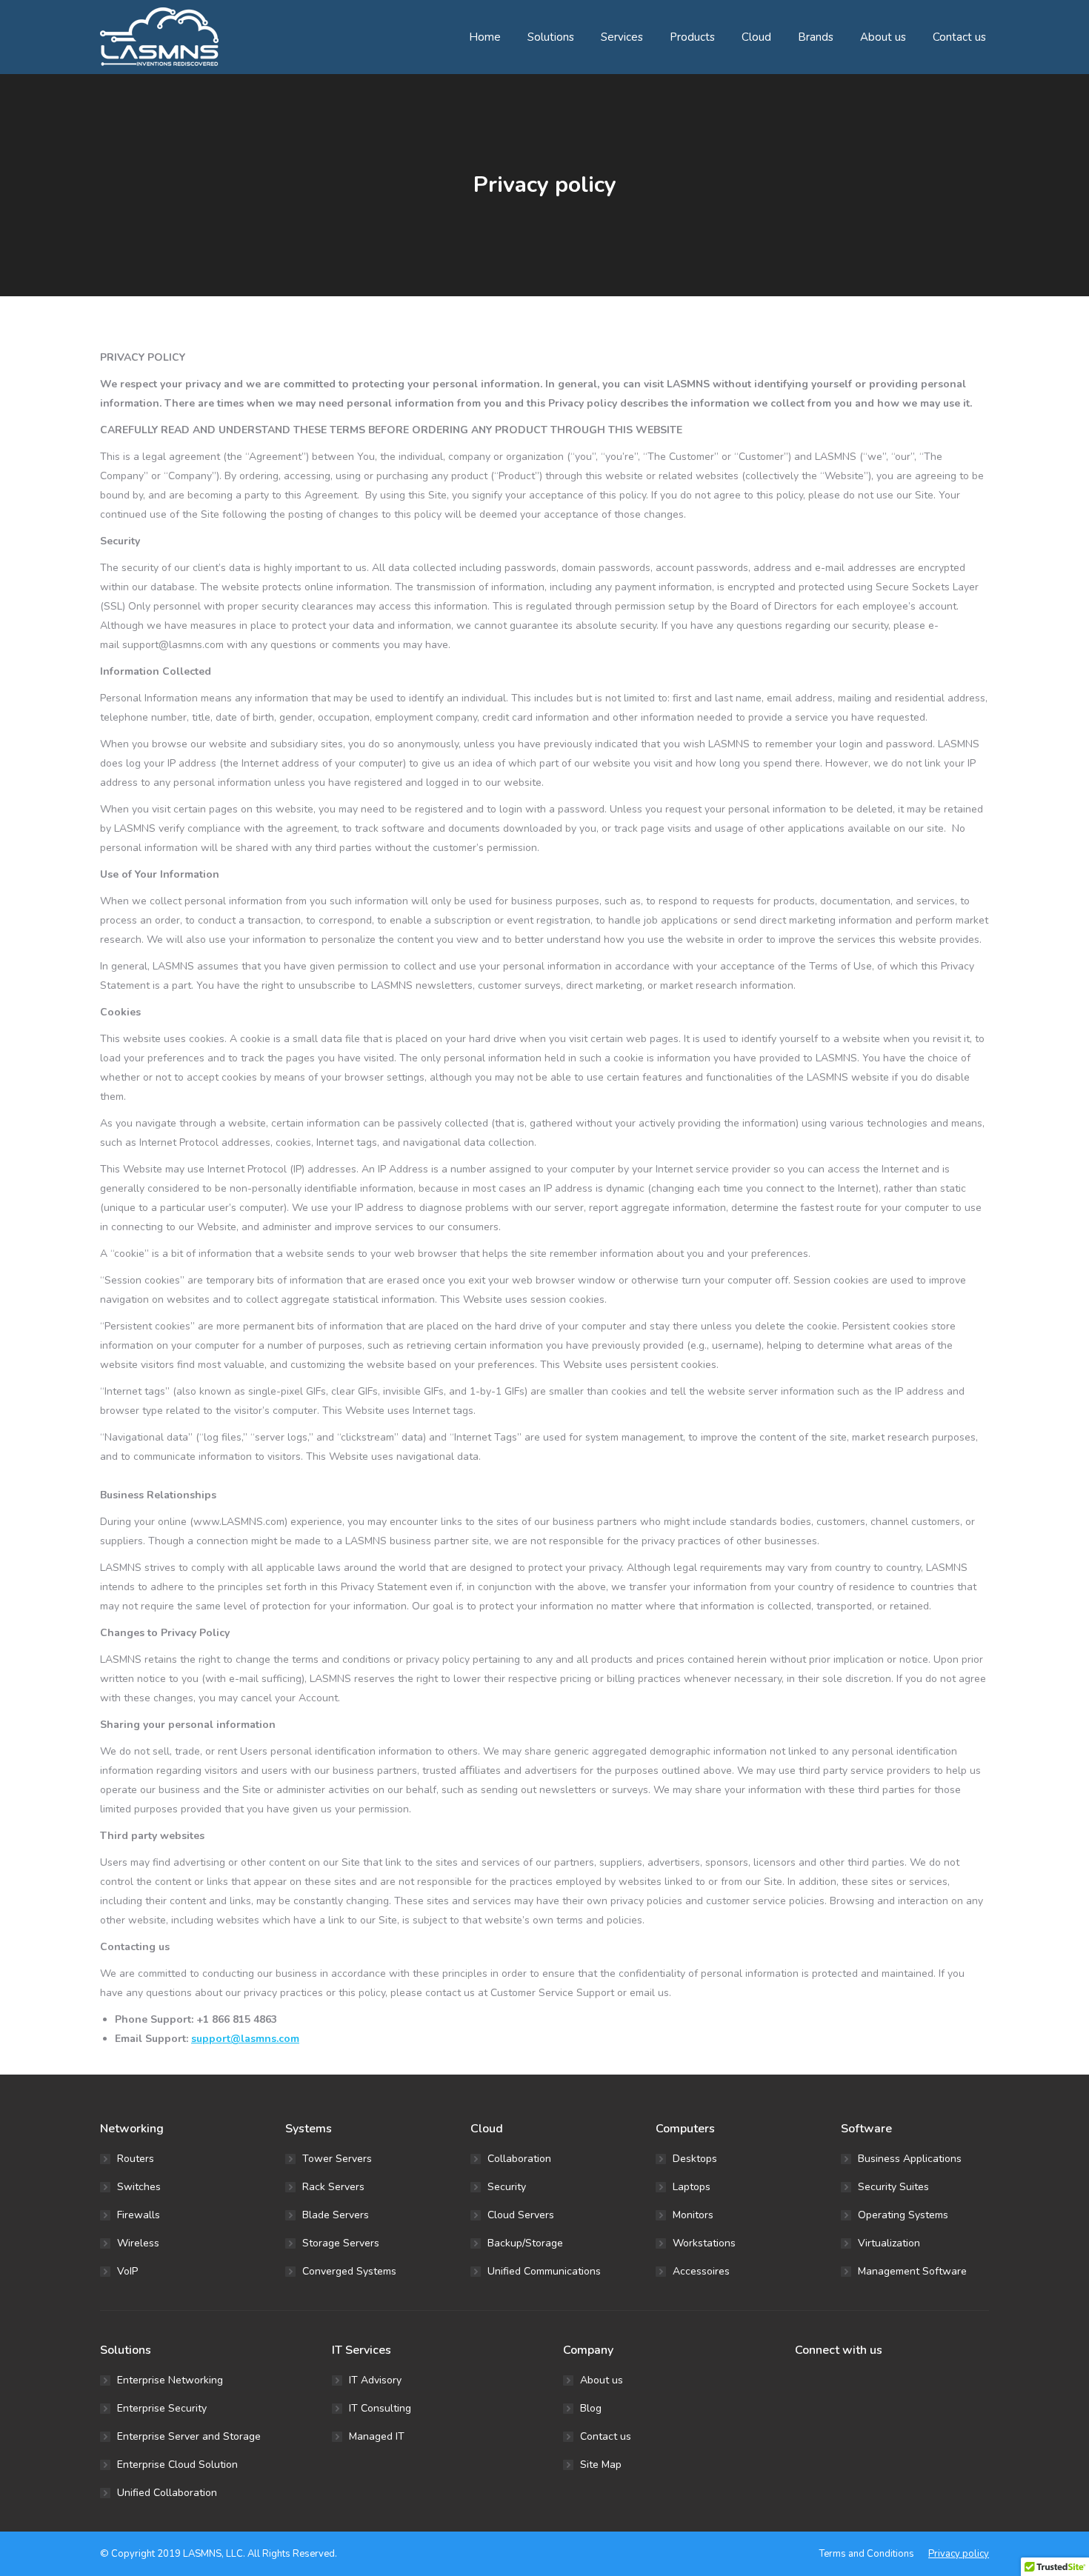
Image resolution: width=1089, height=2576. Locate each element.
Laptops (692, 2187)
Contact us (606, 2436)
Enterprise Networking (170, 2380)
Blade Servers (336, 2215)
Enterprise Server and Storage (189, 2436)
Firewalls (139, 2215)
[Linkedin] (817, 2388)
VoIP (127, 2271)
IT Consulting (380, 2408)
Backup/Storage (525, 2243)
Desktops (695, 2159)
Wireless (138, 2243)
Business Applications (910, 2159)
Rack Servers (333, 2187)
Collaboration (519, 2159)
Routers (136, 2159)
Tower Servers (337, 2159)
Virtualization (889, 2243)
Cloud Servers (521, 2215)
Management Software (912, 2271)
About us (602, 2380)
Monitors (693, 2215)
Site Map (601, 2465)
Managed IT (377, 2436)
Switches (139, 2187)
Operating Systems (903, 2215)
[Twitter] (808, 2388)
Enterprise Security (162, 2408)
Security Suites (893, 2187)
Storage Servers (341, 2243)
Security (507, 2187)
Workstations (704, 2243)
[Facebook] (799, 2388)
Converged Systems (349, 2271)
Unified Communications (544, 2271)
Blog (591, 2408)
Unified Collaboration (167, 2493)
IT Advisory (375, 2380)
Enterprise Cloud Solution (177, 2465)
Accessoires (701, 2271)
